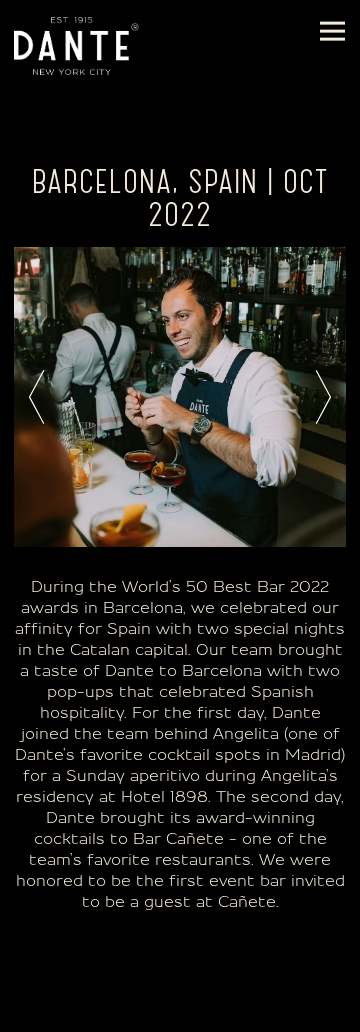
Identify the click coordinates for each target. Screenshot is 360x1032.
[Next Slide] (323, 397)
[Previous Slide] (36, 397)
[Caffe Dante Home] (76, 45)
